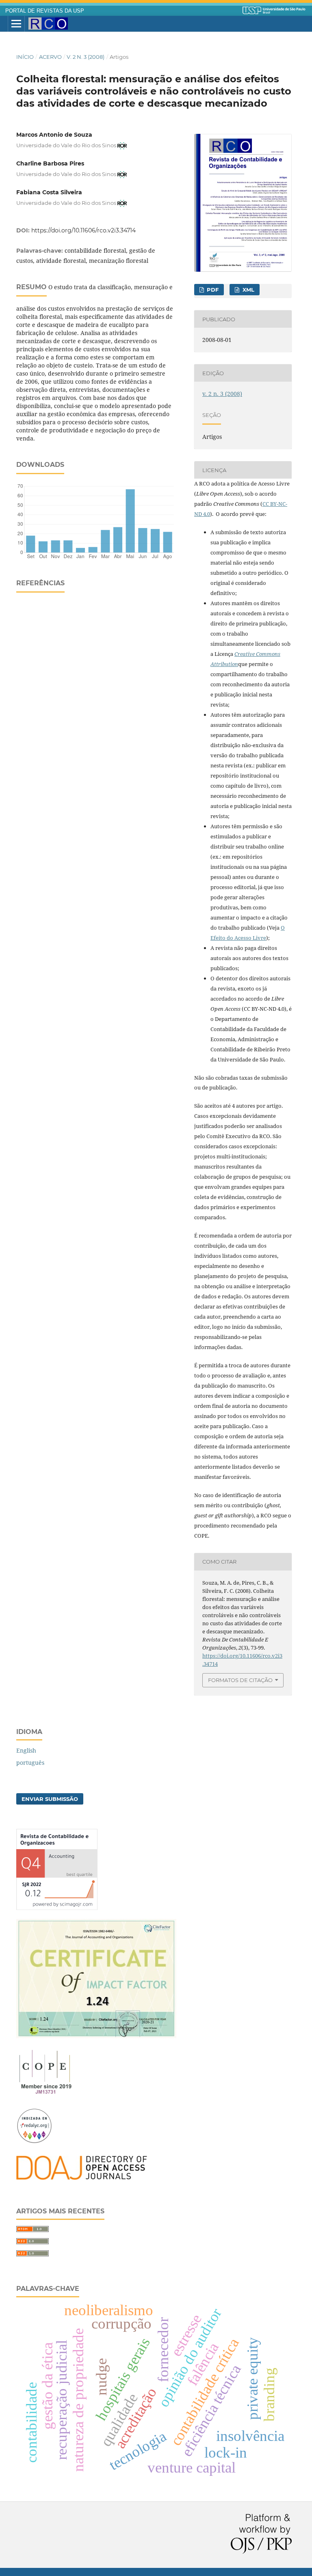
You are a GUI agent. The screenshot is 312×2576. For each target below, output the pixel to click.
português (30, 1763)
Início (25, 57)
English (26, 1750)
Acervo (50, 57)
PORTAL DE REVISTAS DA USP (45, 11)
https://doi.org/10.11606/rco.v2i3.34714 (83, 230)
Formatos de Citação (240, 1680)
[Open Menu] (16, 24)
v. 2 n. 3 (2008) (86, 57)
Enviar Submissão (50, 1799)
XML (248, 290)
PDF (212, 290)
